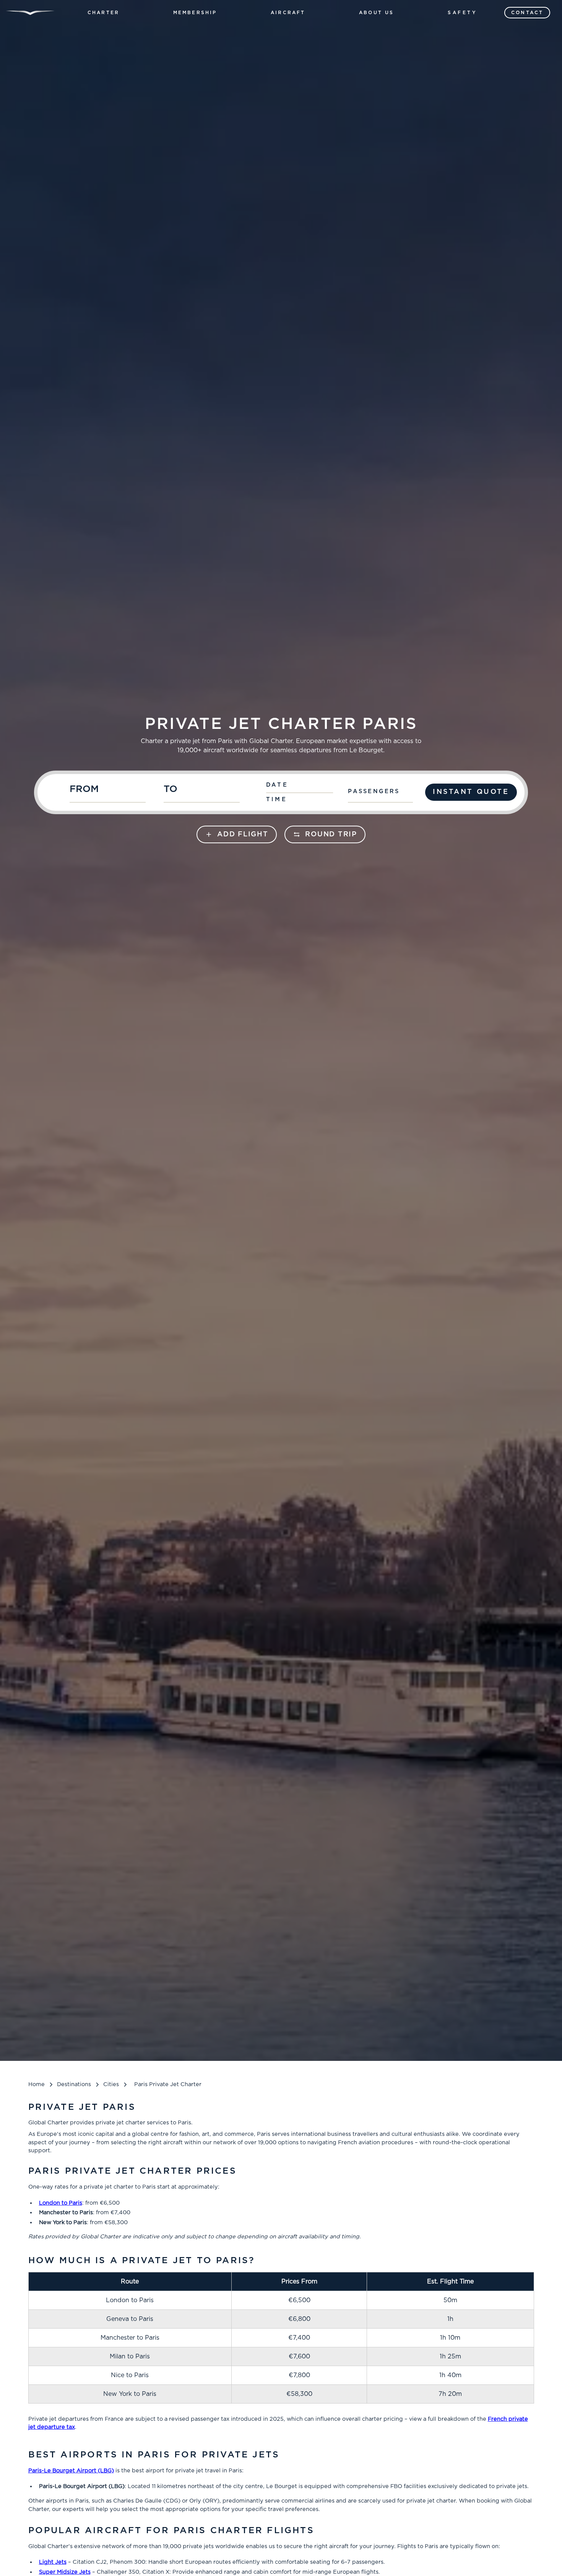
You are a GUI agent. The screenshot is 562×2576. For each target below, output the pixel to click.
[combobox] (113, 792)
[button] (103, 13)
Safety (463, 13)
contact (527, 13)
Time (277, 799)
